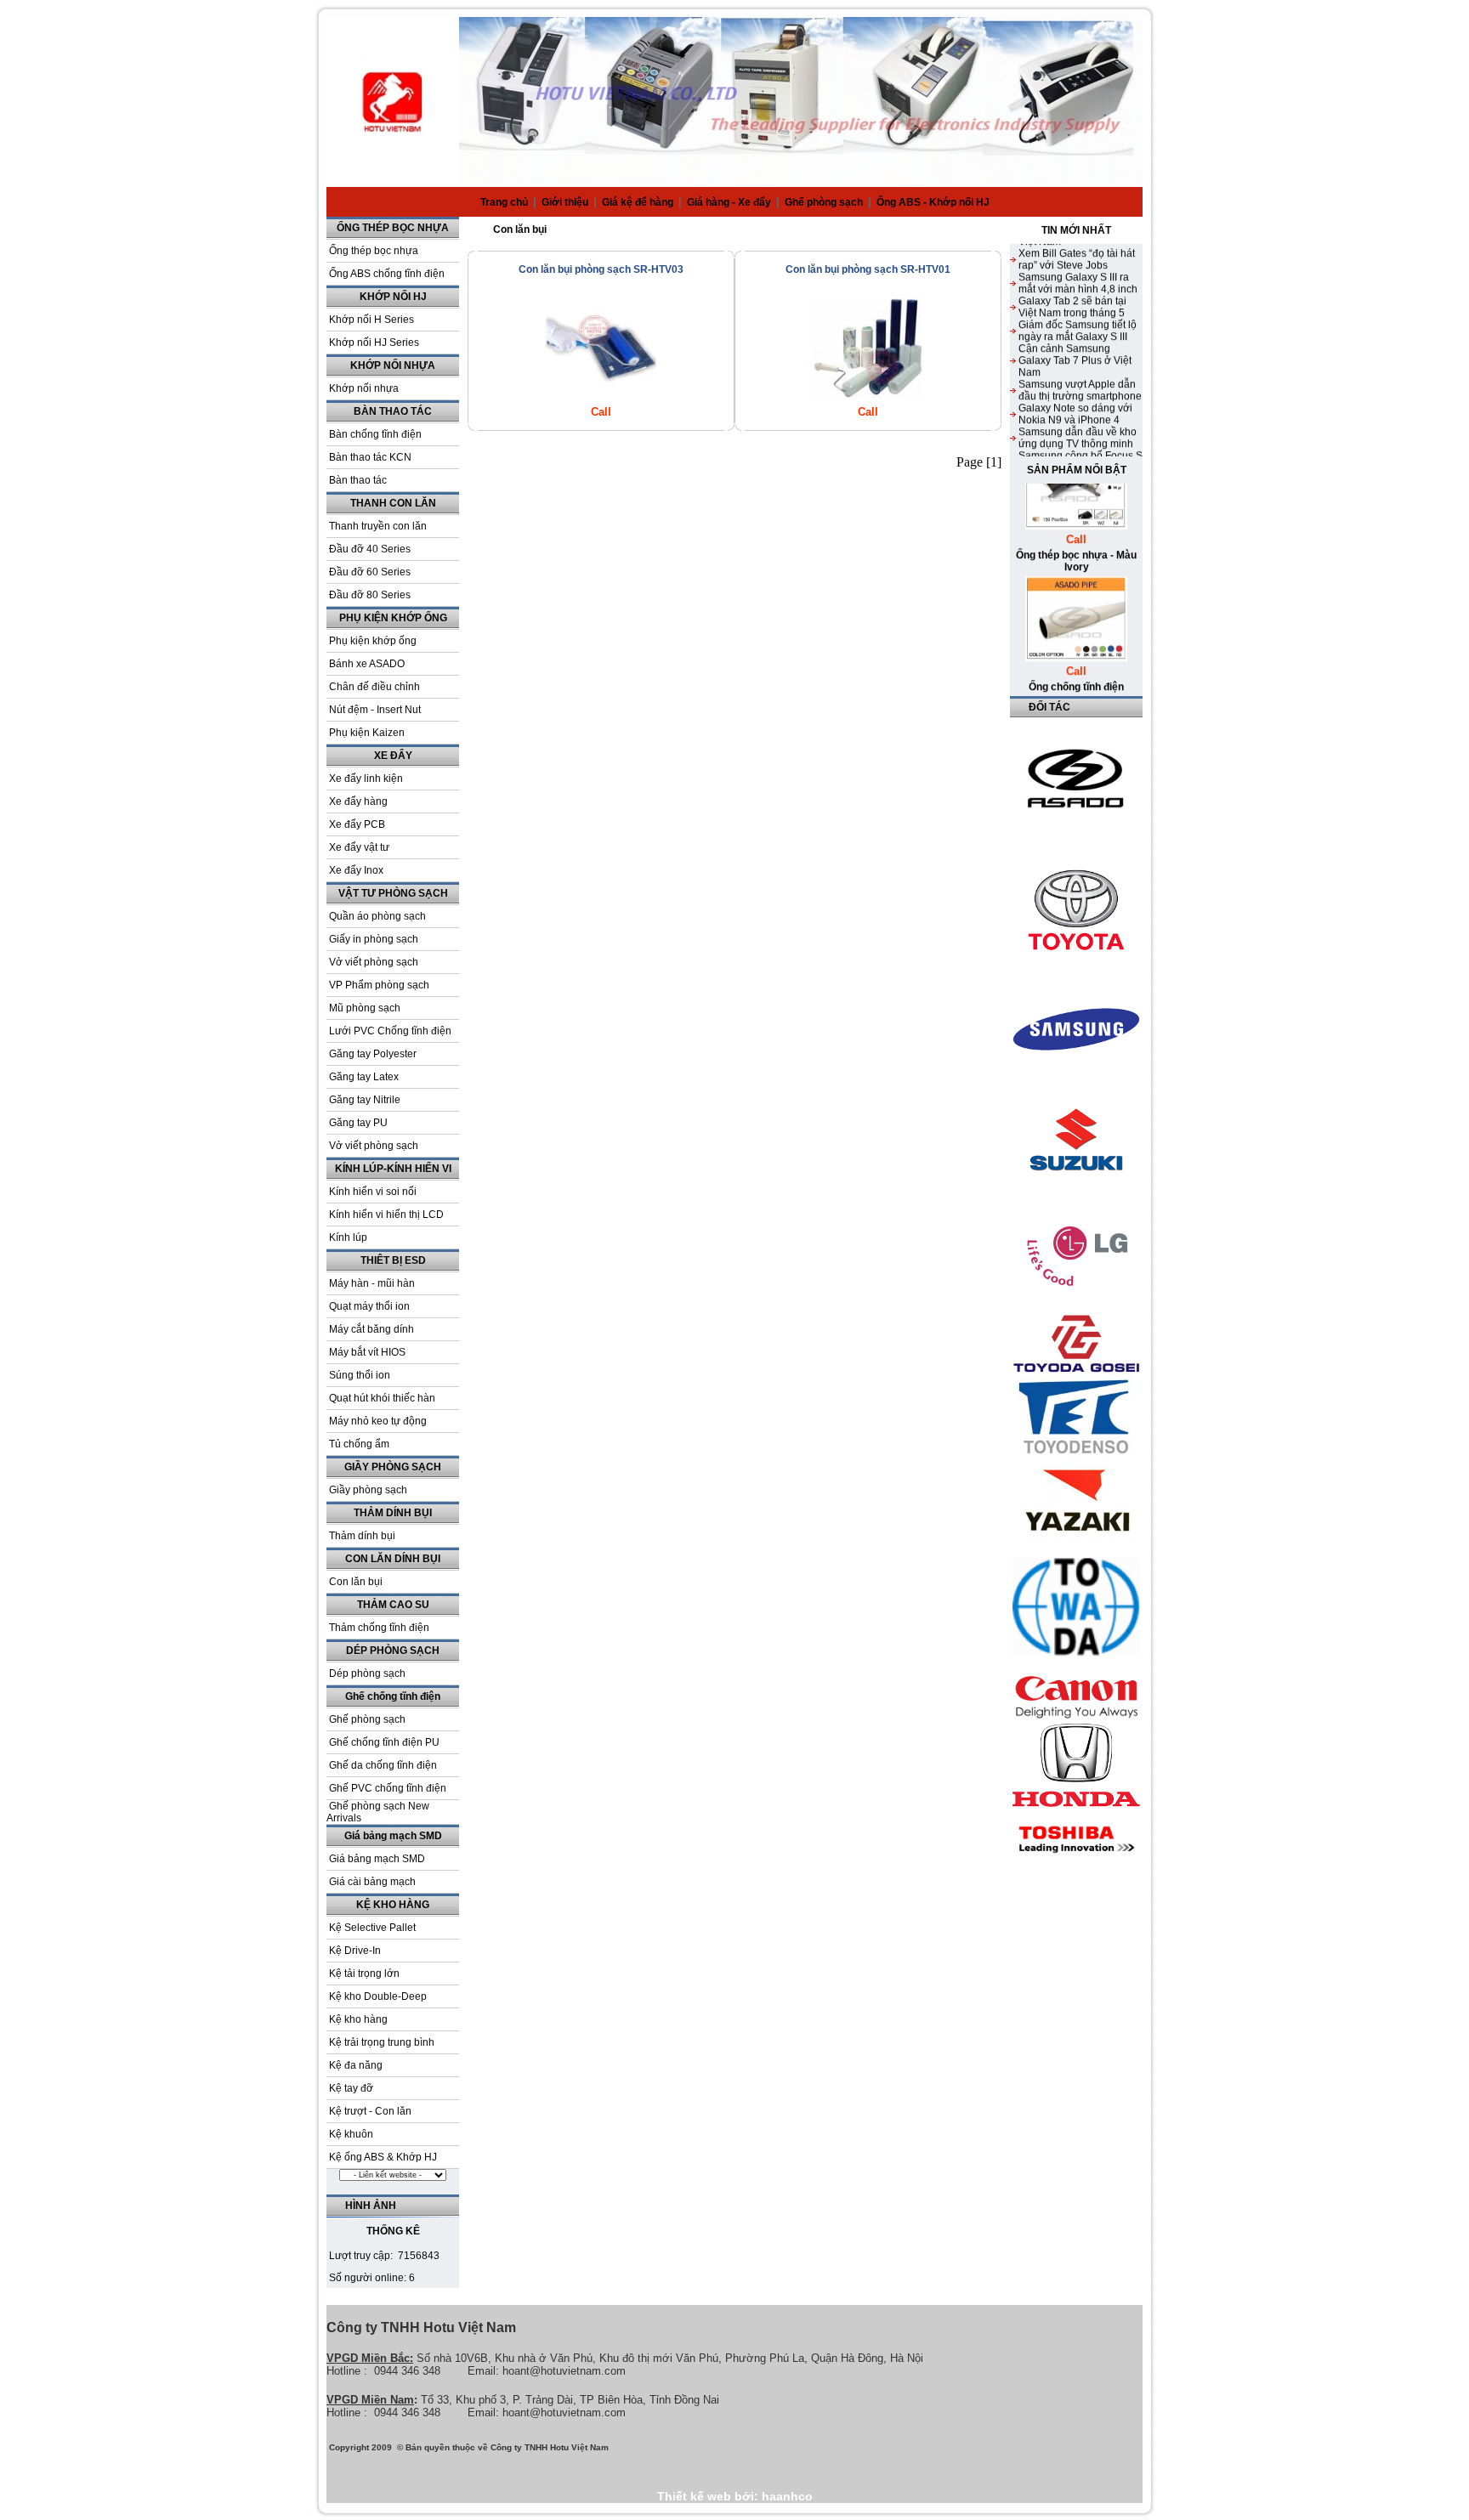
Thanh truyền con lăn (378, 526)
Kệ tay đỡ (351, 2088)
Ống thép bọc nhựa (374, 251)
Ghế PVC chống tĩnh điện (388, 1788)
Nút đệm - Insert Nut (375, 710)
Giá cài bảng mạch (372, 1882)
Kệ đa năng (356, 2065)
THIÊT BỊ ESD (393, 1260)
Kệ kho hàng (358, 2019)
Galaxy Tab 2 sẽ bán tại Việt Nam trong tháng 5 (1072, 276)
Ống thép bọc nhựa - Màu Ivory (1076, 530)
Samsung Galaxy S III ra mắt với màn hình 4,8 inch (1078, 252)
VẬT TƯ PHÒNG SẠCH (393, 893)
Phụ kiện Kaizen (367, 733)
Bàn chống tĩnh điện (375, 434)
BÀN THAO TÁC (393, 411)
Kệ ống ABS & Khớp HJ (383, 2157)
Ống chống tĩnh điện (1076, 656)
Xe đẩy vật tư (359, 847)
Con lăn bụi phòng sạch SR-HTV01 (868, 269)
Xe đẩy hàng (358, 801)
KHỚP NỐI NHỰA (393, 365)
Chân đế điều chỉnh (374, 687)
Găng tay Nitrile (365, 1100)
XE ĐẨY (393, 756)
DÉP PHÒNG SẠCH (393, 1651)
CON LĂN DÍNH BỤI (393, 1559)
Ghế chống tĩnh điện (393, 1696)
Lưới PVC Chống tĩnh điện (390, 1031)
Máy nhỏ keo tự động (378, 1421)
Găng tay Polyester (373, 1054)
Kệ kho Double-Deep (378, 1996)
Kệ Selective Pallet (372, 1928)
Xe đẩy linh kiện (366, 779)
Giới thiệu (566, 202)
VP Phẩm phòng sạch (379, 985)
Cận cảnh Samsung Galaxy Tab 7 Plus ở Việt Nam (1075, 330)
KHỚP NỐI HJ (393, 297)
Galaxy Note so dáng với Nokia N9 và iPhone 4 (1075, 383)
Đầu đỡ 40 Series (370, 549)
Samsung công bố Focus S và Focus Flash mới (1080, 431)
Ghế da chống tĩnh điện (383, 1765)
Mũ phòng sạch (365, 1008)
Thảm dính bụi (362, 1536)
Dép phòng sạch (367, 1673)
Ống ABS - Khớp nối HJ (933, 202)
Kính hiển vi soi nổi (373, 1192)
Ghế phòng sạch (825, 202)
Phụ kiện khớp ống (373, 641)
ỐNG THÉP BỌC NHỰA (393, 228)
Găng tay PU (358, 1123)
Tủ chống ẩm (359, 1444)
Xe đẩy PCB (357, 824)
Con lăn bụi (356, 1582)
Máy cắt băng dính (372, 1329)
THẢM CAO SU (393, 1605)
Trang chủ (504, 202)
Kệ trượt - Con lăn (370, 2111)
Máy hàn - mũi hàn (372, 1283)
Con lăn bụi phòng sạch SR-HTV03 (601, 269)
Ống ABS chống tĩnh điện (387, 274)
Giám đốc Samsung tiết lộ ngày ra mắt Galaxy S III (1078, 300)
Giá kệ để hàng (639, 202)
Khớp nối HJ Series (374, 343)
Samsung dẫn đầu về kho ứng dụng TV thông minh (1078, 407)
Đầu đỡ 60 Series (370, 572)
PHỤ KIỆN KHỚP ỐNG (393, 618)
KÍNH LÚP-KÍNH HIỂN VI (393, 1169)
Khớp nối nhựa (364, 388)
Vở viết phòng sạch (374, 962)
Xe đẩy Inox (356, 870)
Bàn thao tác (358, 480)
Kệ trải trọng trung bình (382, 2042)
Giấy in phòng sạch (374, 939)
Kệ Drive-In (355, 1951)
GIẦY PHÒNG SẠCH (393, 1467)
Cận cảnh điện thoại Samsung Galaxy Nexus (1074, 455)
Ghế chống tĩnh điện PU (384, 1742)
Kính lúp (348, 1237)
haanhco (787, 2496)
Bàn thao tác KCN (370, 457)
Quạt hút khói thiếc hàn (382, 1398)
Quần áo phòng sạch (377, 916)
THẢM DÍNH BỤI (393, 1513)
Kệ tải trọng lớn (364, 1974)
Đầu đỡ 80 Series (370, 595)
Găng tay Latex (364, 1077)
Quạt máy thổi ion (369, 1306)
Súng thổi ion (360, 1375)
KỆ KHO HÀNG (393, 1905)
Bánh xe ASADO (367, 664)
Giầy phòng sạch (368, 1490)
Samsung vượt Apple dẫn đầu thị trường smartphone (1080, 360)
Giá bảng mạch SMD (393, 1836)
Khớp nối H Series (372, 320)
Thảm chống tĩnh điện (379, 1628)
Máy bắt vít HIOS (367, 1352)
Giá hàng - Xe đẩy (730, 202)
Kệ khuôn (351, 2134)
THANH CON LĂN (393, 503)
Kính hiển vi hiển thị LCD (386, 1215)
